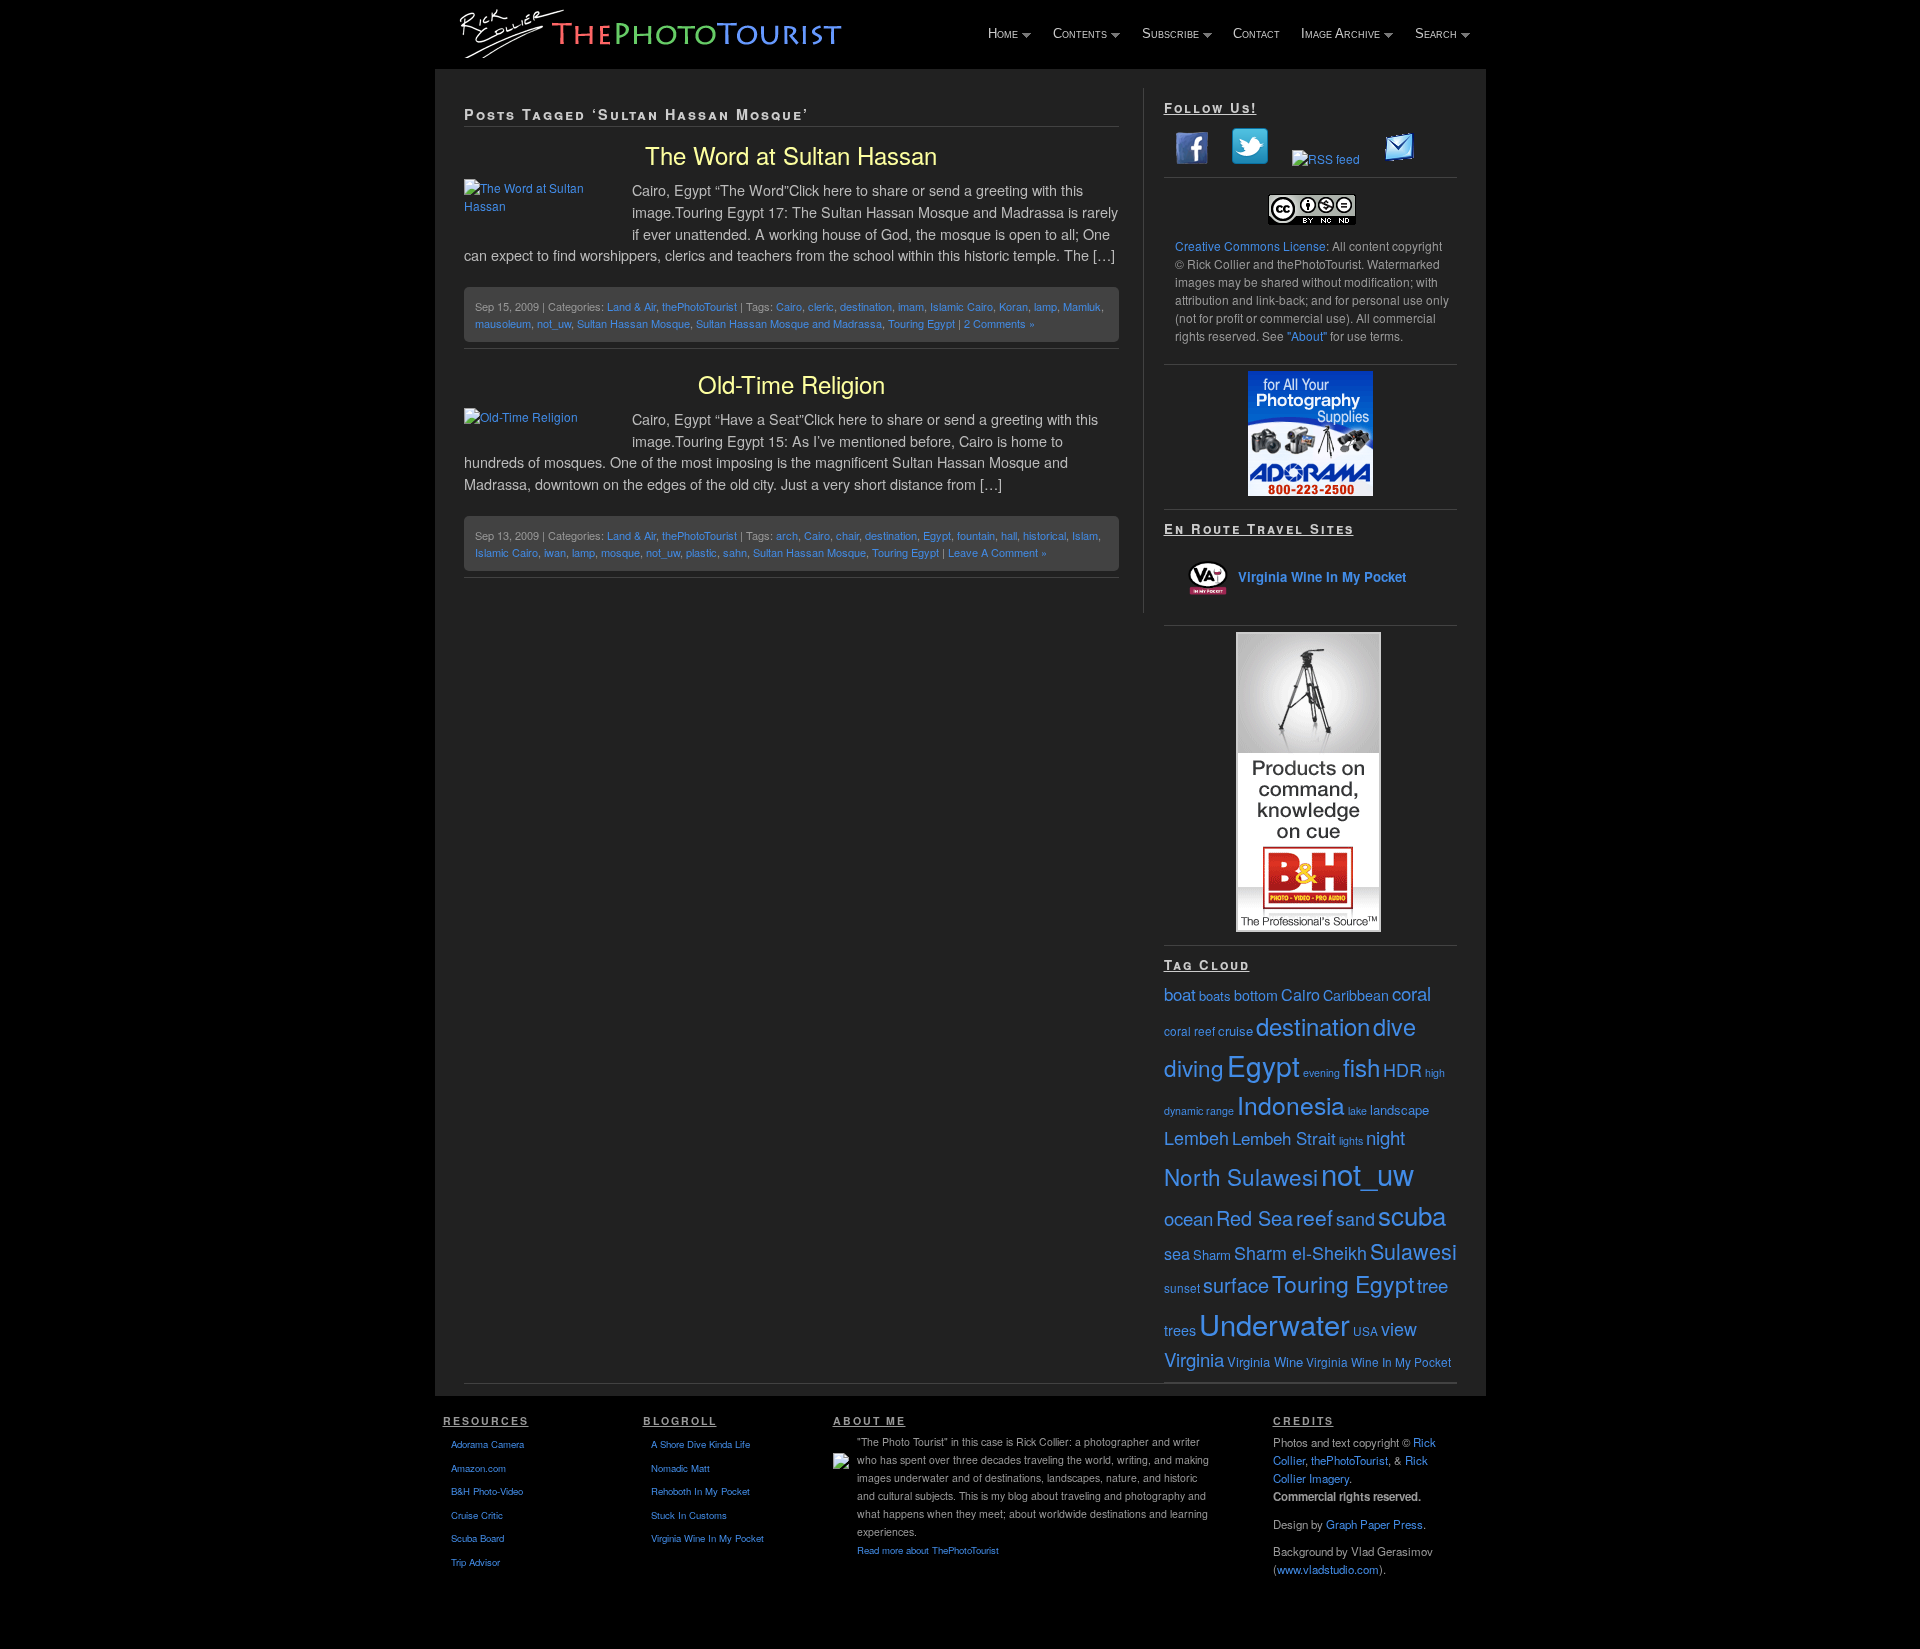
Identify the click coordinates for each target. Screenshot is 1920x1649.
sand (1355, 1218)
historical (1044, 535)
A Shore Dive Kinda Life (700, 1444)
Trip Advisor (475, 1562)
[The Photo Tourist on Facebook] (1192, 158)
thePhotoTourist (699, 306)
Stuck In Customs (689, 1515)
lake (1357, 1110)
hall (1009, 535)
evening (1321, 1072)
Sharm (1212, 1254)
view (1399, 1328)
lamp (1045, 306)
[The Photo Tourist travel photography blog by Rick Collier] (653, 51)
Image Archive (1336, 35)
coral (1411, 993)
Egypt (937, 535)
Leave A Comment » (997, 552)
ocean (1188, 1218)
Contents (1075, 35)
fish (1361, 1066)
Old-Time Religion (791, 383)
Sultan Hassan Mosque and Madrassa (789, 323)
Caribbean (1356, 995)
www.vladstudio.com (1328, 1569)
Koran (1013, 306)
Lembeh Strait (1284, 1138)
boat (1180, 994)
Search (1431, 35)
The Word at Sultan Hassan (791, 154)
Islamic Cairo (961, 306)
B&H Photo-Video (487, 1491)
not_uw (554, 323)
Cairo (789, 306)
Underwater (1274, 1323)
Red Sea (1254, 1217)
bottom (1256, 995)
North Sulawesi (1241, 1176)
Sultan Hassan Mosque (633, 323)
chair (847, 535)
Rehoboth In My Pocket (700, 1491)
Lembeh (1196, 1137)
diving (1194, 1067)
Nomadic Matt (680, 1468)
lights (1351, 1140)
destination (866, 306)
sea (1177, 1253)
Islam (1085, 535)
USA (1365, 1330)
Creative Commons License (1250, 245)
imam (911, 306)
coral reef (1189, 1030)
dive (1394, 1026)
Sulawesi (1413, 1250)
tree (1432, 1285)
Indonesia (1291, 1104)
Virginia (1194, 1359)
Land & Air (631, 306)
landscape (1399, 1109)
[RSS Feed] (1326, 158)
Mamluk (1082, 306)
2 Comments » (999, 323)
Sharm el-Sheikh (1300, 1252)
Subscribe (1166, 35)
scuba (1412, 1214)
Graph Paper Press (1374, 1524)
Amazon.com (478, 1468)
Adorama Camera (487, 1444)
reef (1314, 1217)
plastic (701, 552)
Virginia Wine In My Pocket (1322, 576)
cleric (821, 306)
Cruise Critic (477, 1515)
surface (1236, 1284)
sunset (1182, 1287)
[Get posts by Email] (1400, 158)
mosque (620, 552)
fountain (976, 535)
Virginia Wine (1265, 1361)
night (1385, 1137)
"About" (1307, 335)
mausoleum (503, 323)
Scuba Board (477, 1538)
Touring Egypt (921, 323)
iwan (555, 552)
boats (1215, 995)
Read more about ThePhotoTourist (928, 1550)
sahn (735, 552)
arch (787, 535)
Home (998, 35)
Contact (1256, 33)
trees (1180, 1330)
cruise (1235, 1030)
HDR (1402, 1069)
